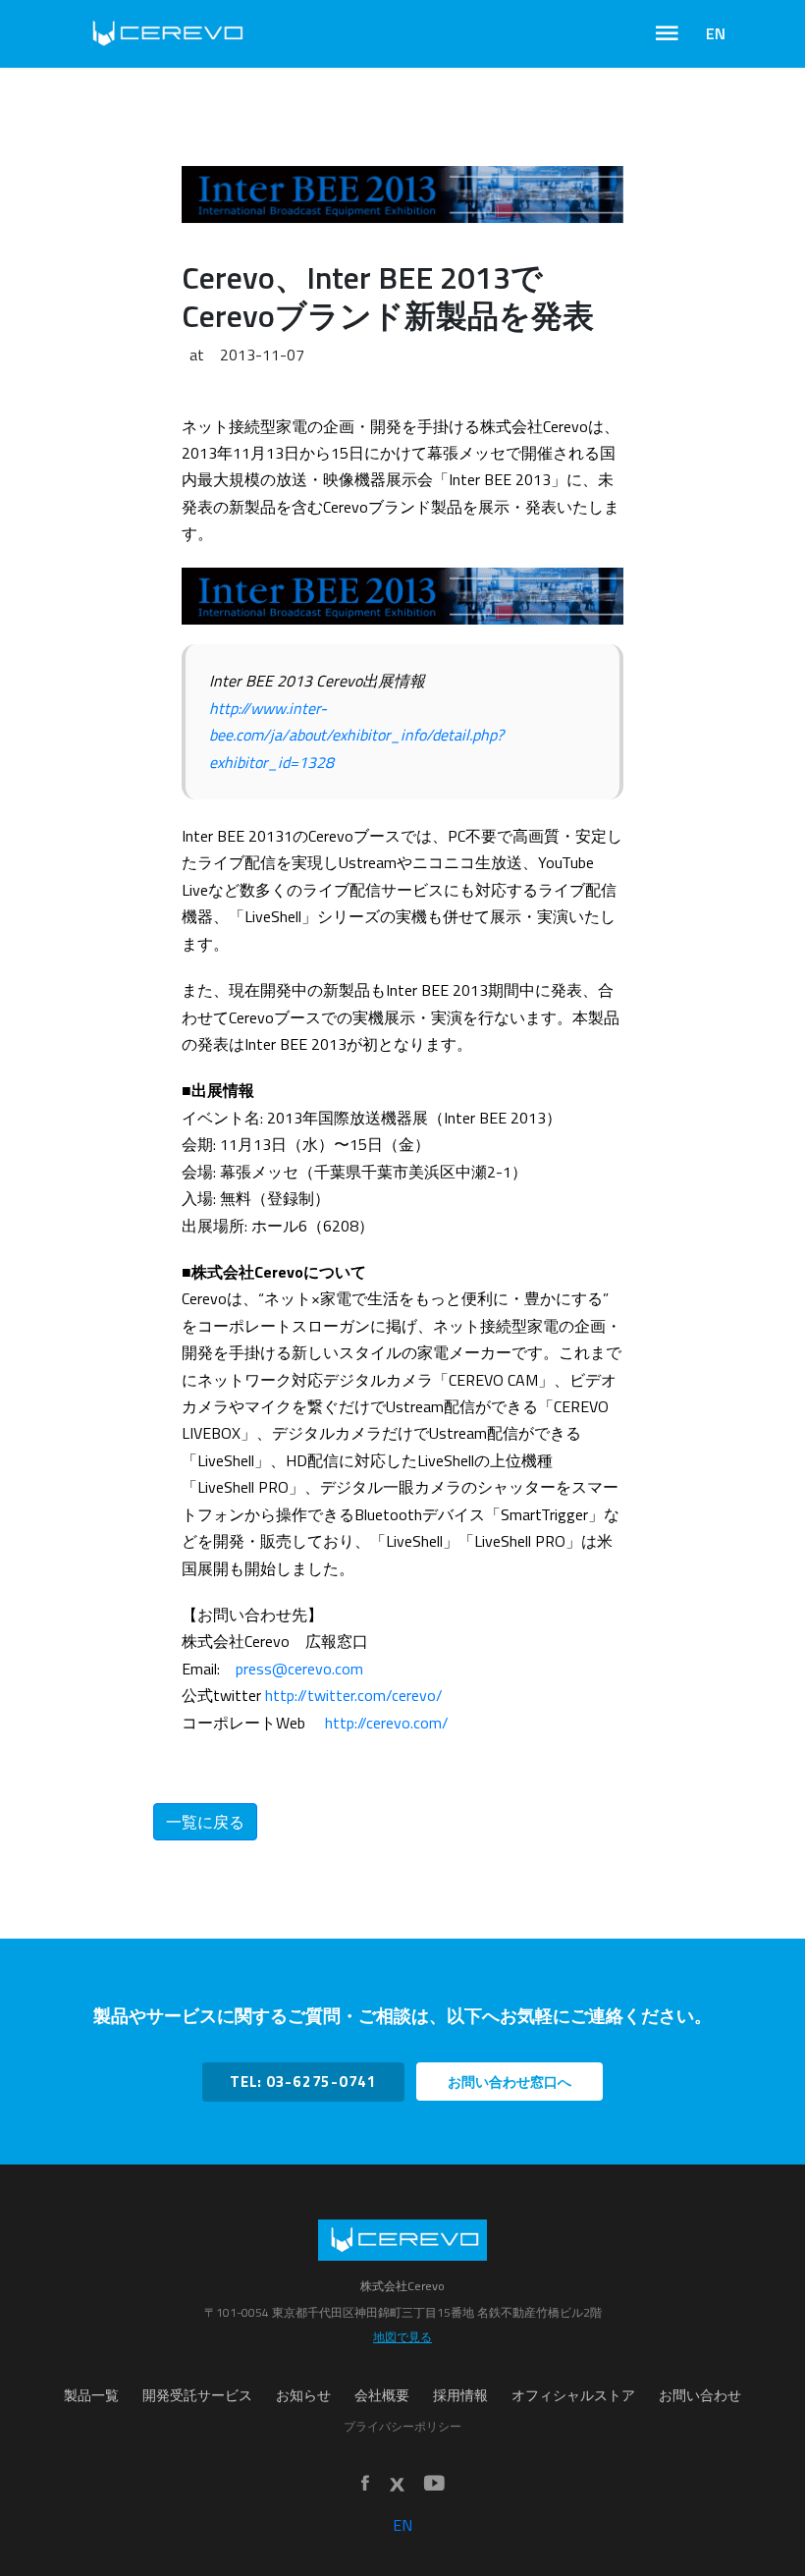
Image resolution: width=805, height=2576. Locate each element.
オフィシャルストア (573, 2395)
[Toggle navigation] (667, 33)
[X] (397, 2485)
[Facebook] (365, 2484)
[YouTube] (434, 2484)
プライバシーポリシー (402, 2426)
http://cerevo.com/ (387, 1723)
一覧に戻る (205, 1822)
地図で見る (402, 2337)
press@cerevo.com (299, 1669)
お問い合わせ (700, 2395)
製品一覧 (91, 2395)
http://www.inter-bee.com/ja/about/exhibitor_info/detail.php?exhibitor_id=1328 (356, 735)
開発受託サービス (197, 2395)
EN (716, 33)
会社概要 (382, 2395)
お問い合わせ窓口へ (510, 2082)
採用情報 (460, 2395)
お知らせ (303, 2395)
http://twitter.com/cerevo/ (354, 1695)
